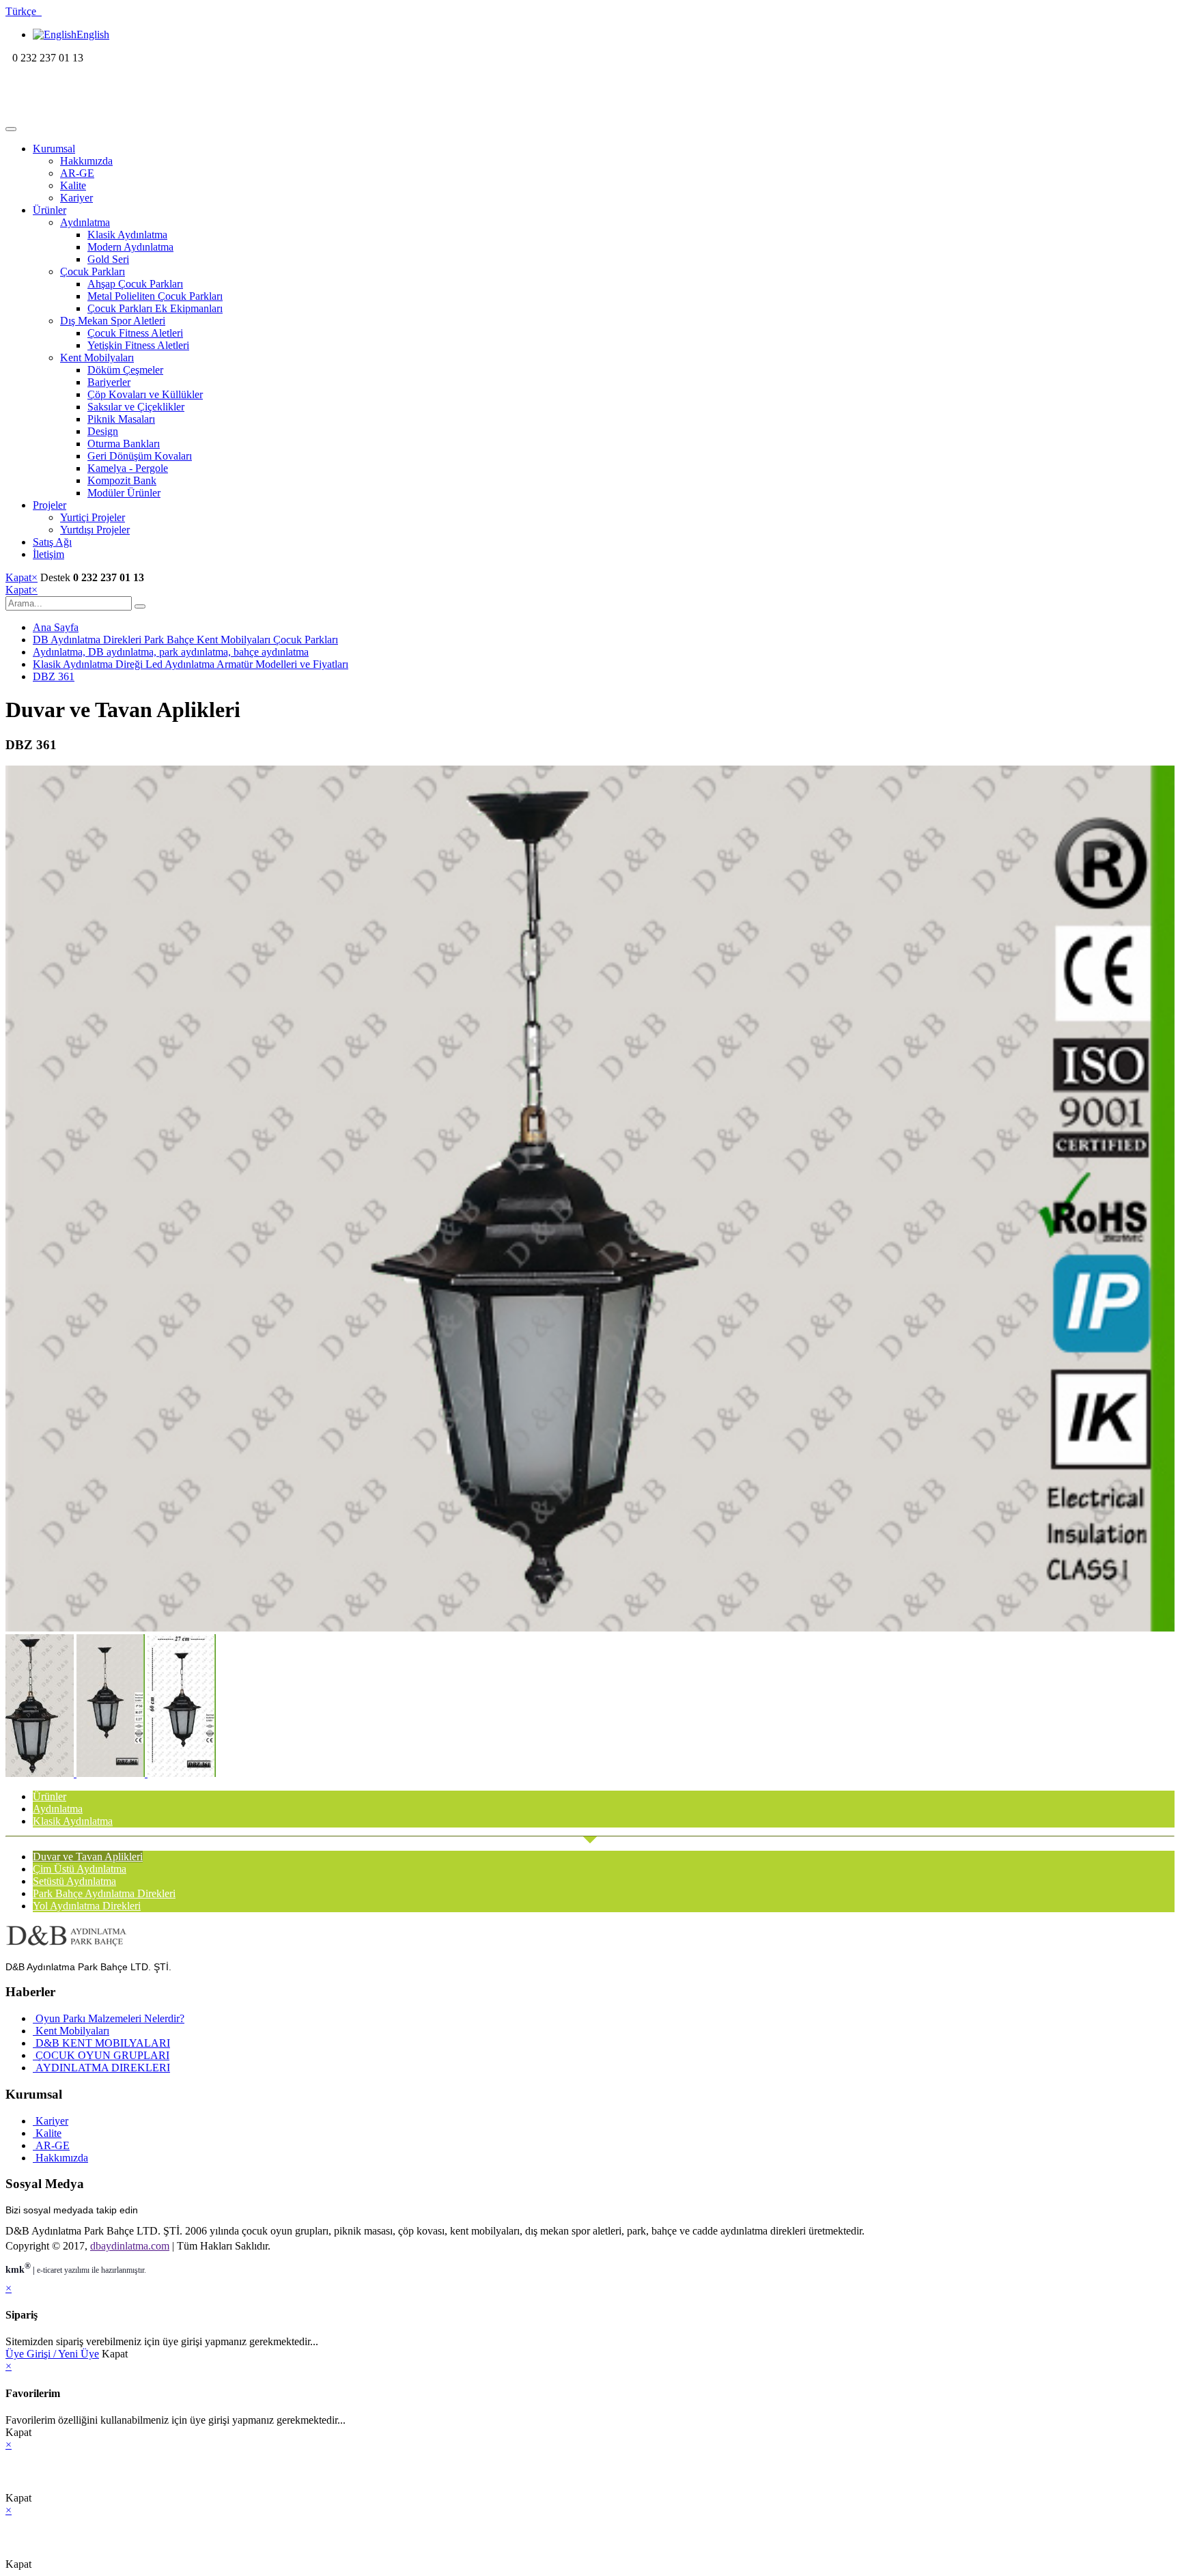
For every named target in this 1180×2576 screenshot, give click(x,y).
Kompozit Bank (122, 480)
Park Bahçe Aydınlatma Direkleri (104, 1893)
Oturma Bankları (124, 444)
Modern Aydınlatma (130, 247)
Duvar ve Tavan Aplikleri (88, 1857)
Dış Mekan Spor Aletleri (113, 321)
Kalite (73, 185)
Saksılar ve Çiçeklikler (136, 407)
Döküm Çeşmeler (125, 370)
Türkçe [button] (24, 11)
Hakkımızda (86, 161)
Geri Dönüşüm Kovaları (140, 456)
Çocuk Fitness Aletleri (135, 333)
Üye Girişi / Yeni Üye (52, 2354)
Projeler (50, 505)
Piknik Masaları (121, 419)
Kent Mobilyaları (97, 358)
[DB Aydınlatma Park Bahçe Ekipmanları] (94, 113)
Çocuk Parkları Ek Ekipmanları (155, 308)
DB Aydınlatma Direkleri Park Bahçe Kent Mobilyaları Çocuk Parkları (185, 640)
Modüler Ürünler (124, 493)
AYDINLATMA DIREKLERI (101, 2068)
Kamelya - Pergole (128, 468)
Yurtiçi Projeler (93, 517)
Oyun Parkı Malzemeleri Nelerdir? (109, 2018)
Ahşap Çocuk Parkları (135, 284)
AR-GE (77, 173)
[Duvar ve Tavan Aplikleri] (590, 1628)
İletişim (48, 554)
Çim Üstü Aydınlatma (80, 1869)
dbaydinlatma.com (130, 2246)
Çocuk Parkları (93, 271)
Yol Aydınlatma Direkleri (87, 1906)
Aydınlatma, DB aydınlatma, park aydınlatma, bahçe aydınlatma (171, 652)
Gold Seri (108, 259)
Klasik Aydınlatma (127, 235)
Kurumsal (54, 149)
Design (103, 431)
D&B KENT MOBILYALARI (101, 2043)
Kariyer (76, 198)
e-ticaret (50, 2270)
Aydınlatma (85, 222)
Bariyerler (109, 382)
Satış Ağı (52, 542)
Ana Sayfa (56, 627)
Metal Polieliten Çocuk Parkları (155, 296)
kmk (18, 2270)
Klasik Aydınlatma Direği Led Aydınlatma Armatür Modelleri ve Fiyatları (191, 664)
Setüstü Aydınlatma (74, 1881)
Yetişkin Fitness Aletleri (138, 345)
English (93, 34)
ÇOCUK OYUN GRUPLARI (101, 2055)
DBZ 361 (54, 676)
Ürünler (50, 210)
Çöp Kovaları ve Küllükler (145, 394)
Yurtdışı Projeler (95, 530)
